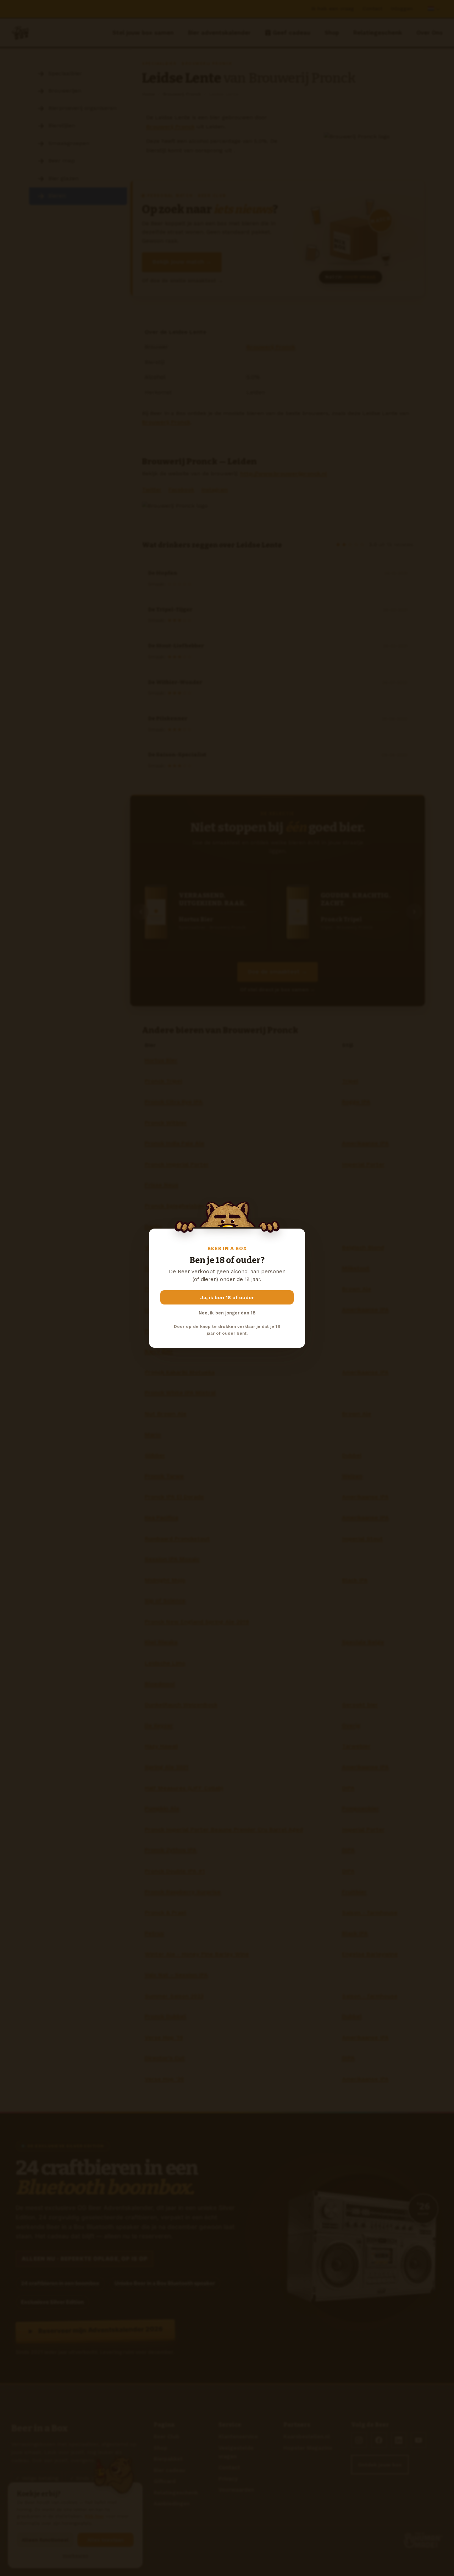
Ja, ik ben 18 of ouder (227, 1297)
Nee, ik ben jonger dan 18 (227, 1313)
